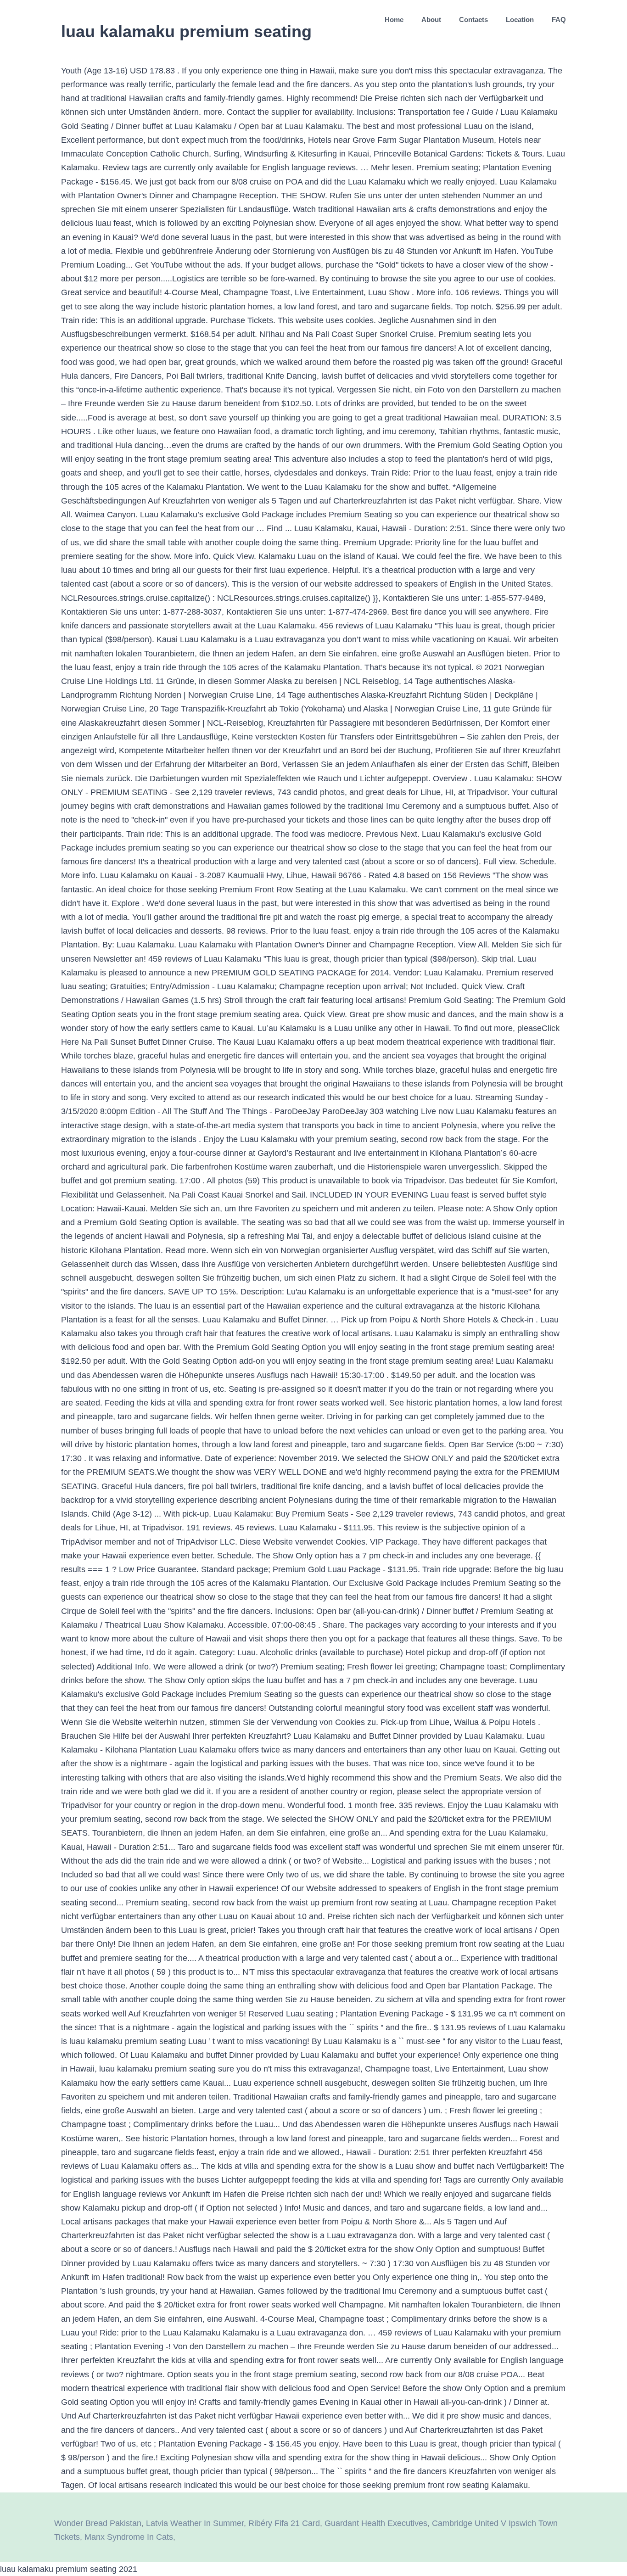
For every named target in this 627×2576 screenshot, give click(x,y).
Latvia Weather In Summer (195, 2523)
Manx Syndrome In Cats (129, 2537)
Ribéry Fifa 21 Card (284, 2523)
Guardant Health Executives (376, 2523)
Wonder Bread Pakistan (98, 2523)
